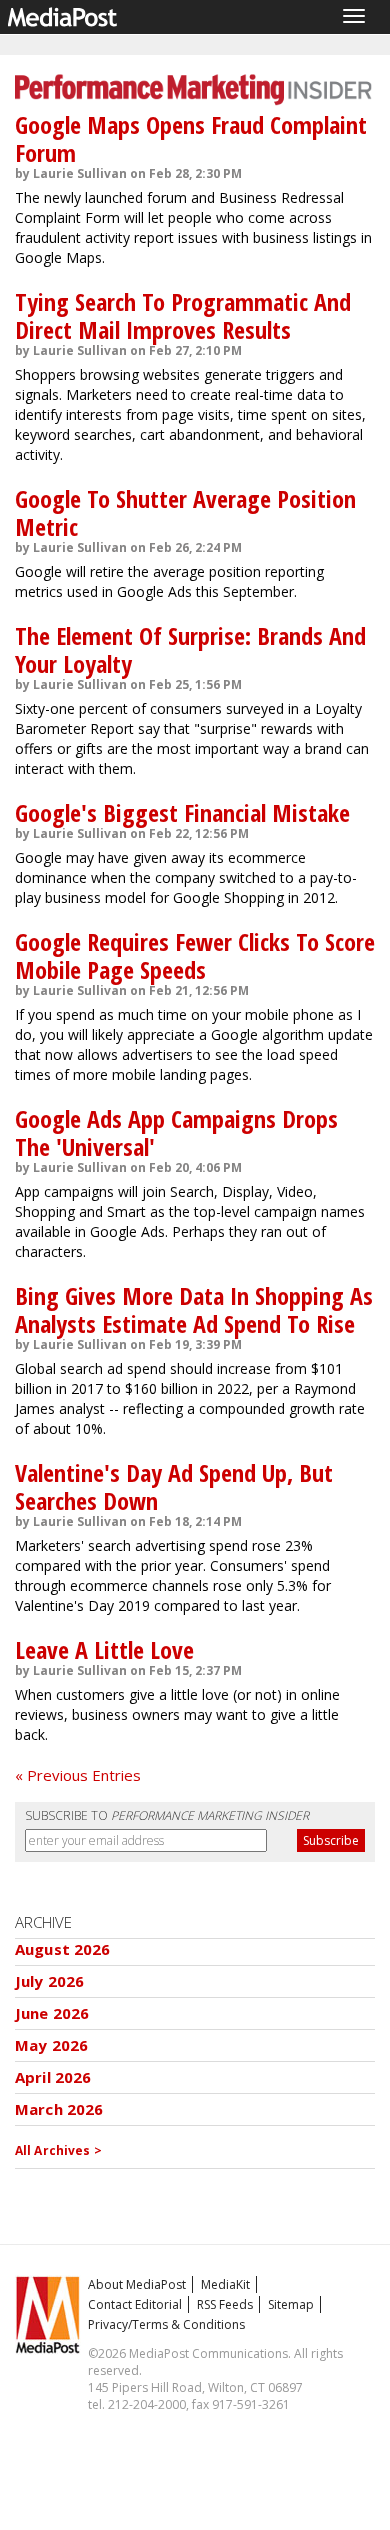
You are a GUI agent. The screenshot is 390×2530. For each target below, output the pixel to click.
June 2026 (52, 2013)
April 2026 (53, 2077)
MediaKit (225, 2284)
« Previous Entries (78, 1775)
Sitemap (291, 2304)
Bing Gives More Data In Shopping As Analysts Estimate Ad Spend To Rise (194, 1309)
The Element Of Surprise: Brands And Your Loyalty (190, 649)
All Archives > (58, 2150)
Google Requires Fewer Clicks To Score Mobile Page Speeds (195, 955)
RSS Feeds (225, 2304)
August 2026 (63, 1949)
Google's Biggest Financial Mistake (182, 812)
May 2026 (51, 2045)
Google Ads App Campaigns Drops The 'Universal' (176, 1132)
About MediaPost (137, 2284)
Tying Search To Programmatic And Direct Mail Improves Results (183, 315)
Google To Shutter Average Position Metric (185, 512)
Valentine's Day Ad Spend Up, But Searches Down (174, 1486)
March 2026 (59, 2109)
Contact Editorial (135, 2304)
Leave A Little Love (104, 1649)
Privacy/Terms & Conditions (166, 2324)
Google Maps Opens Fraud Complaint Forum (191, 138)
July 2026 (49, 1981)
